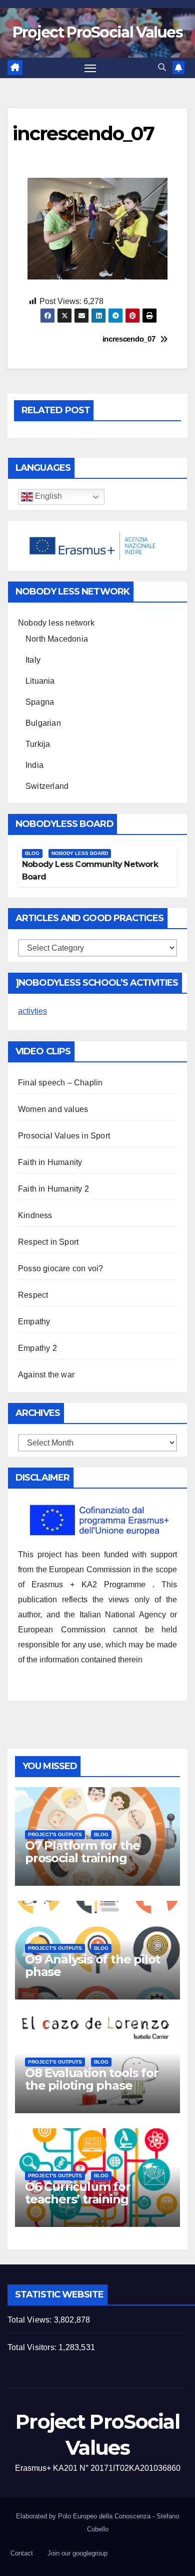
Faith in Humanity (50, 1162)
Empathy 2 (37, 1348)
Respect (33, 1295)
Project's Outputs (55, 1834)
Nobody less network (56, 623)
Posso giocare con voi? (60, 1268)
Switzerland (47, 786)
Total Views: (31, 2320)
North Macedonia (57, 639)
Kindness (35, 1215)
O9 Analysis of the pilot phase (92, 1965)
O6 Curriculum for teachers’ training (78, 2193)
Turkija (38, 744)
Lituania (40, 681)
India (34, 765)
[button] (162, 67)
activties (32, 1011)
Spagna (40, 702)
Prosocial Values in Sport (64, 1136)
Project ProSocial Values (97, 32)
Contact (22, 2553)
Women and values (53, 1109)
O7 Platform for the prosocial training (82, 1852)
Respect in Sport (48, 1242)
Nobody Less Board (80, 853)
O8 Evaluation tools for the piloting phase (91, 2079)
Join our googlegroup (77, 2553)
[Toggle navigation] (90, 68)
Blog (32, 853)
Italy (33, 660)
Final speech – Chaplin (60, 1083)
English (47, 496)
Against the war (46, 1375)
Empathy (34, 1322)
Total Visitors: (33, 2347)
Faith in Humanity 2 (53, 1189)
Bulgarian (43, 723)
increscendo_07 (129, 339)
